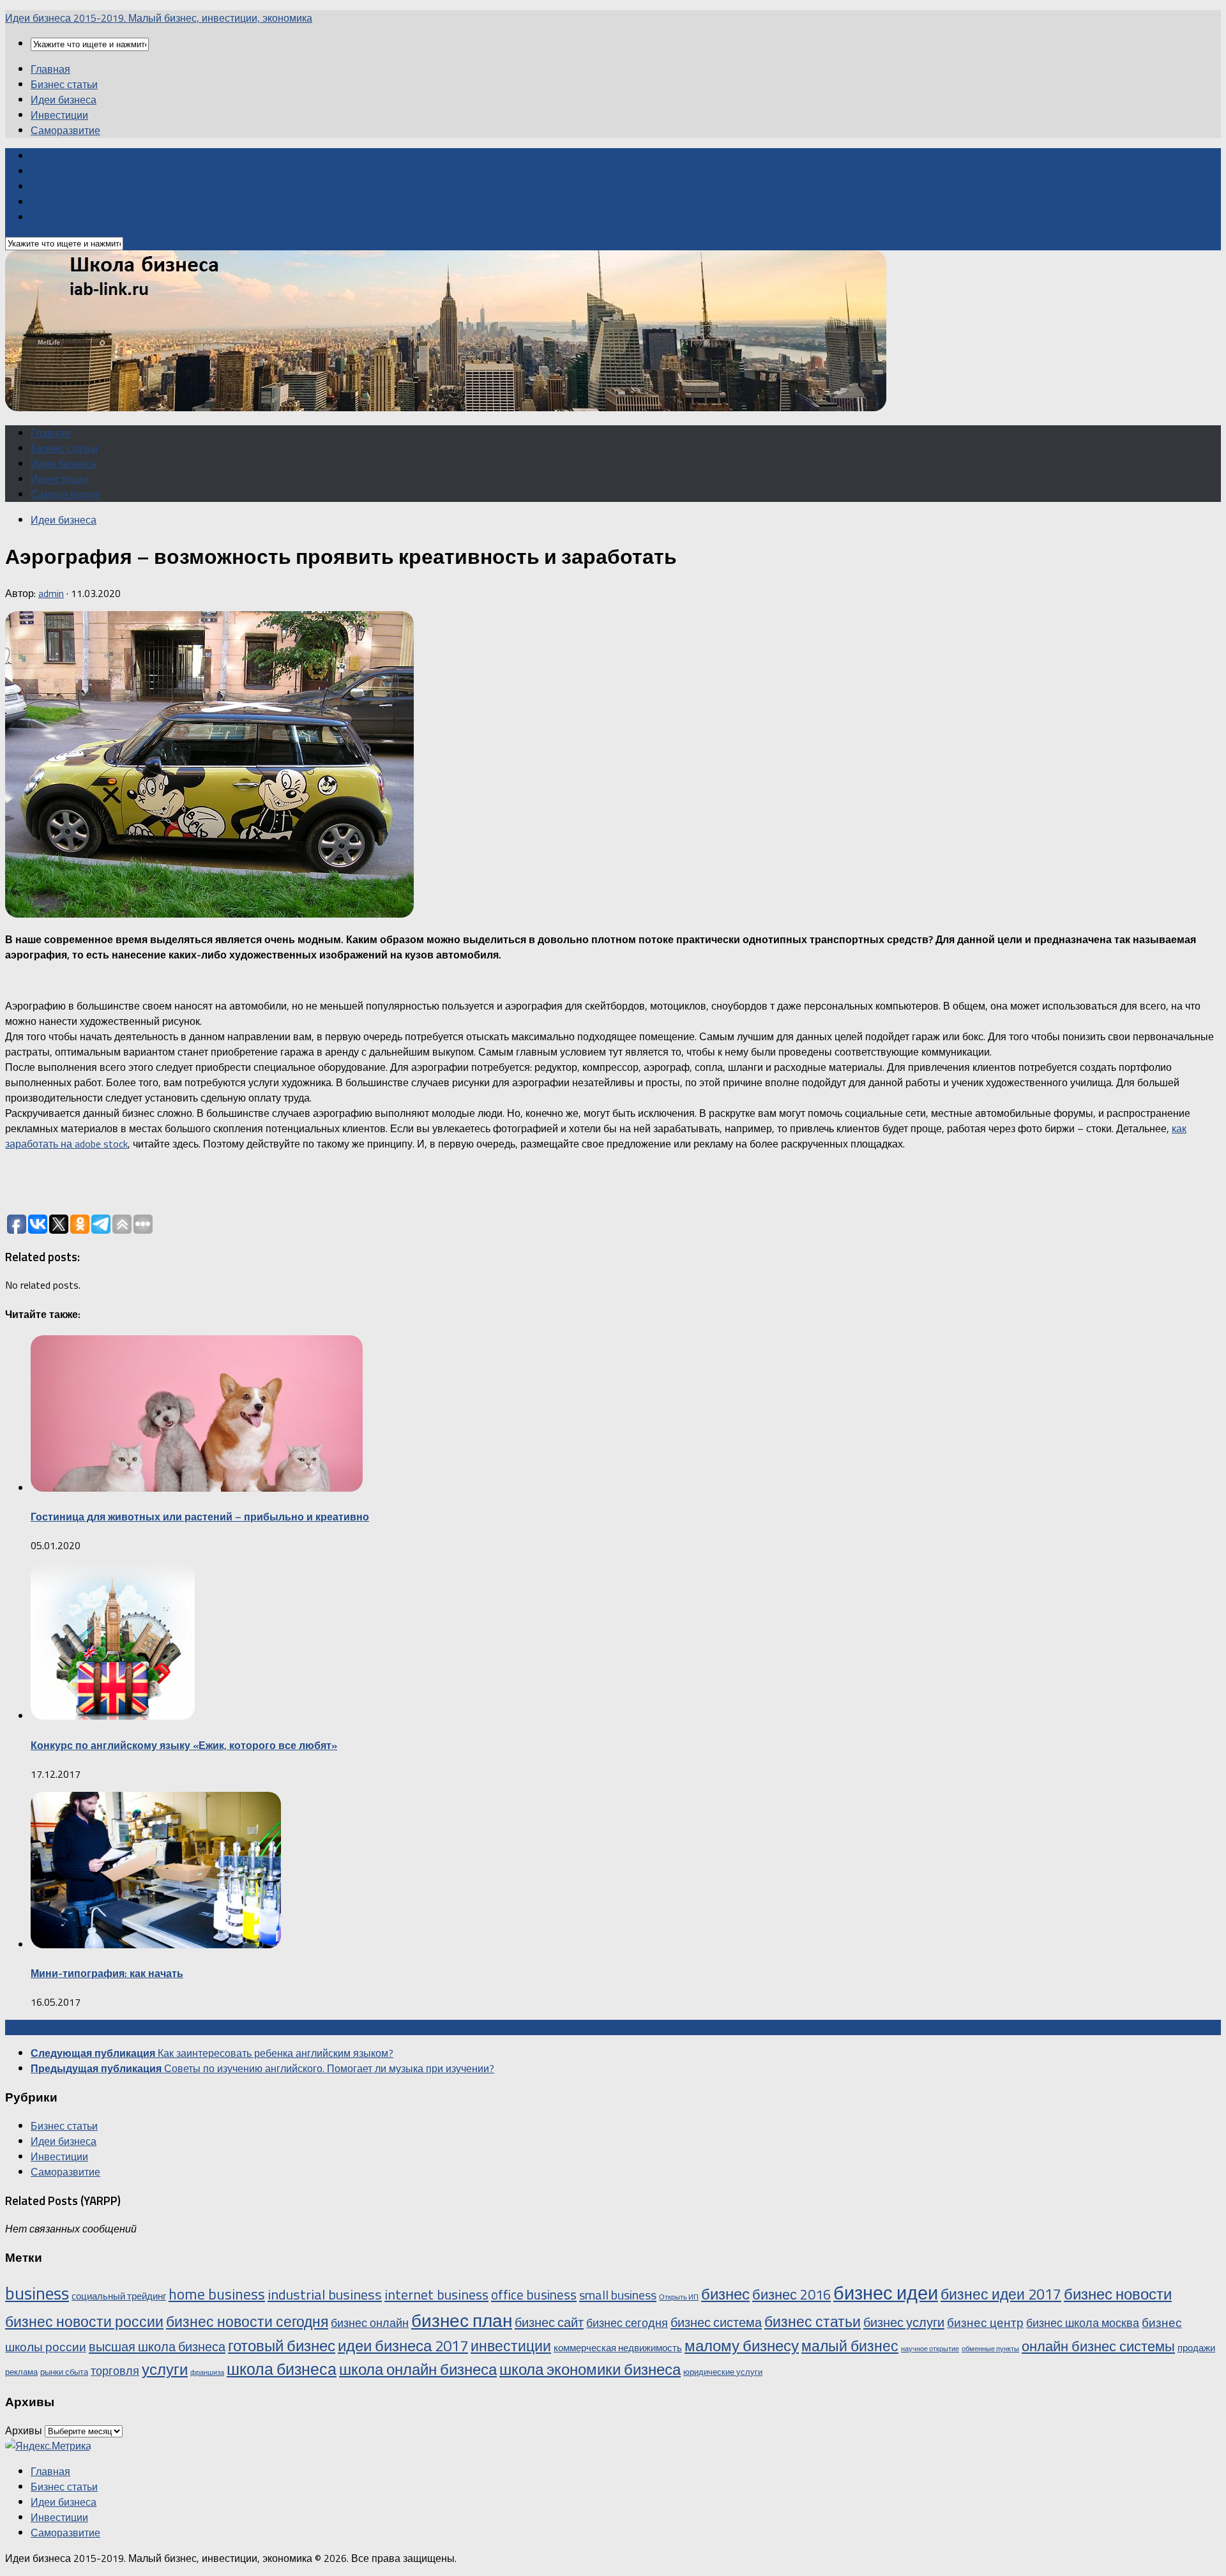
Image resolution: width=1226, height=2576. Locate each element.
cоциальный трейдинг (119, 2296)
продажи (1196, 2348)
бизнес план (462, 2320)
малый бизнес (850, 2346)
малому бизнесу (742, 2345)
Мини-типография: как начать (107, 1973)
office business (534, 2294)
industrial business (325, 2294)
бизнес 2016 (791, 2294)
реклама (21, 2372)
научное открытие (930, 2349)
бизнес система (716, 2322)
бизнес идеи (886, 2292)
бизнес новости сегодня (247, 2322)
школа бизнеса (282, 2369)
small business (618, 2295)
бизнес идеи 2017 (1001, 2294)
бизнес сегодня (627, 2322)
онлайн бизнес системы (1098, 2346)
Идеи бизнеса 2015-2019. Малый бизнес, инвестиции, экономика (159, 18)
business (37, 2293)
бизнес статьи (813, 2322)
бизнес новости (1118, 2294)
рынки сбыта (64, 2372)
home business (217, 2294)
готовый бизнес (282, 2345)
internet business (436, 2294)
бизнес (725, 2294)
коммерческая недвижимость (618, 2348)
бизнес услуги (904, 2322)
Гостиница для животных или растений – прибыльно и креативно (200, 1517)
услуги (165, 2369)
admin (51, 593)
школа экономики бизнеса (590, 2369)
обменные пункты (990, 2349)
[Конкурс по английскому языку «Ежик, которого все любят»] (113, 1716)
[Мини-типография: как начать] (156, 1944)
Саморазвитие (65, 130)
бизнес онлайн (370, 2322)
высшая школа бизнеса (157, 2346)
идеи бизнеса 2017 (403, 2345)
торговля (115, 2370)
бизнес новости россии (84, 2322)
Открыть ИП (679, 2297)
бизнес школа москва (1083, 2322)
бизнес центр (985, 2322)
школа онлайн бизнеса (418, 2369)
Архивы (24, 2430)
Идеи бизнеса (64, 100)
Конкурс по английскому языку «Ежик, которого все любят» (184, 1745)
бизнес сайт (549, 2322)
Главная (50, 69)
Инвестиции (59, 115)
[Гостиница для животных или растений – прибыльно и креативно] (197, 1488)
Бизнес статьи (64, 84)
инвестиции (511, 2346)
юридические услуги (723, 2372)
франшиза (207, 2372)
